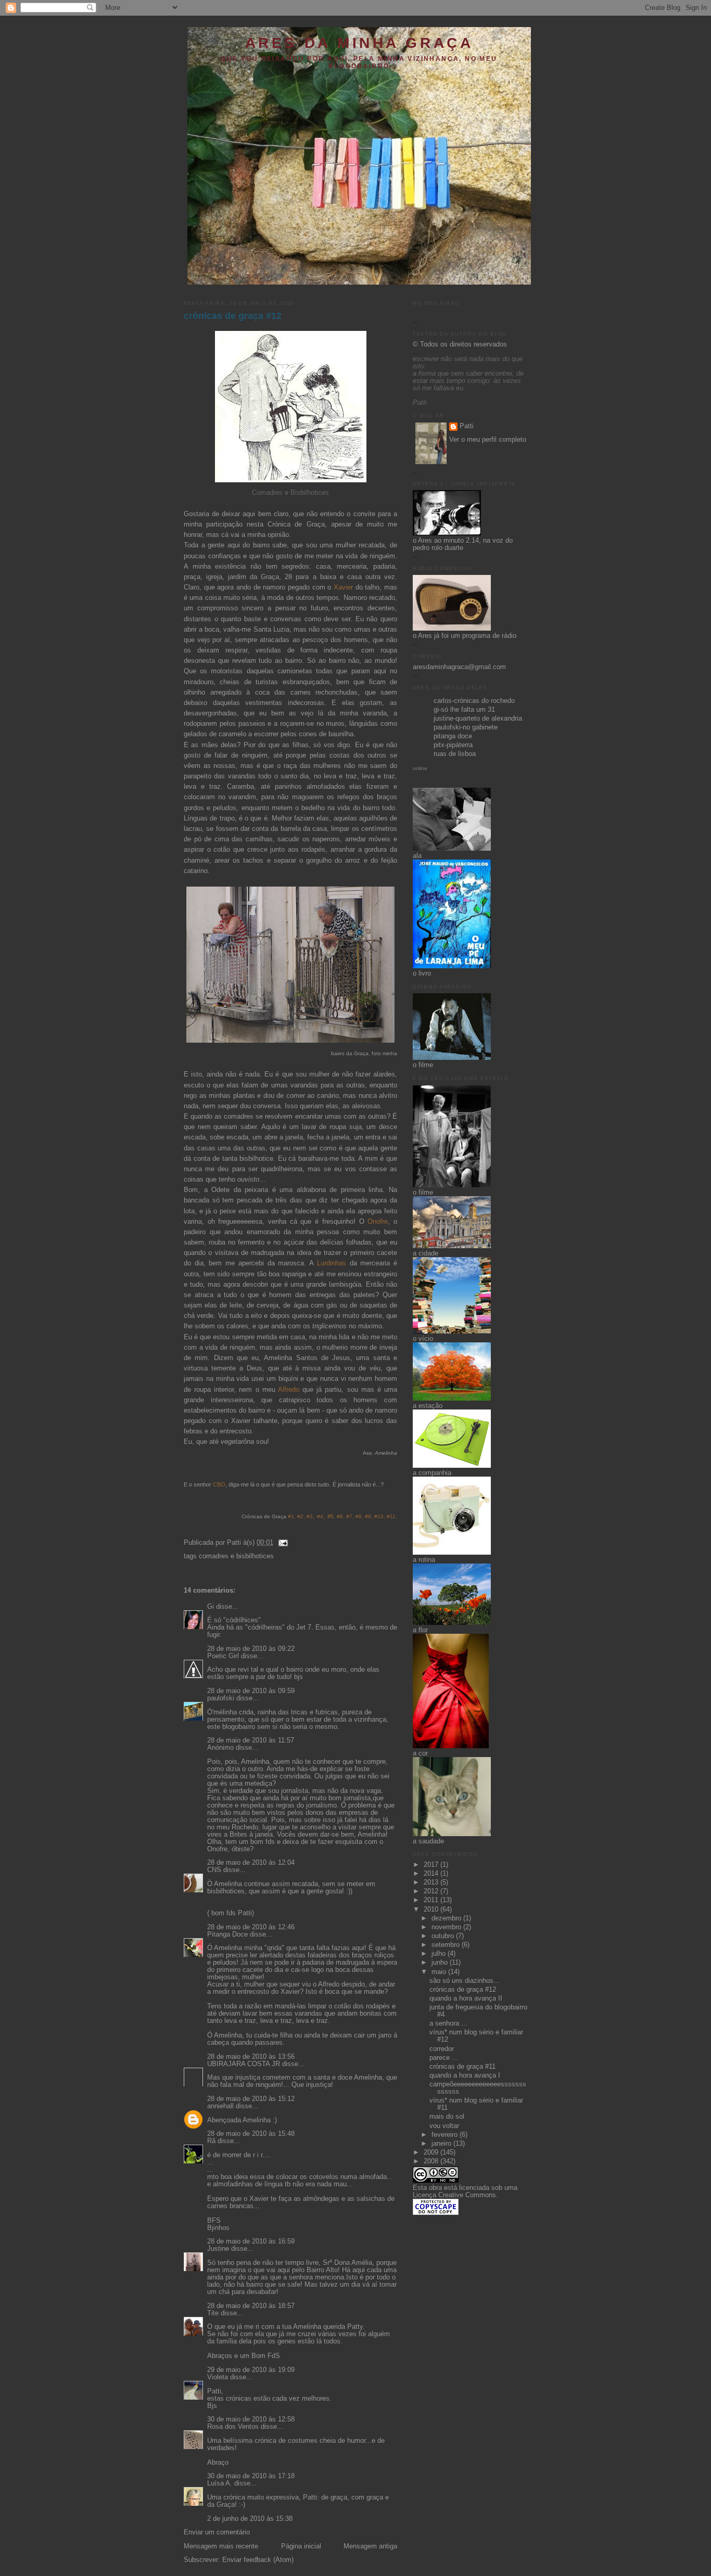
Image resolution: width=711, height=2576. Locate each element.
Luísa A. (220, 2483)
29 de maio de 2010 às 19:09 (251, 2370)
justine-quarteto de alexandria (478, 719)
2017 (432, 1865)
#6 (340, 1516)
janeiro (442, 2144)
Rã (211, 2141)
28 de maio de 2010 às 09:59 (251, 1691)
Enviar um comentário (217, 2532)
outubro (444, 1936)
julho (440, 1954)
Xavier (343, 587)
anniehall (220, 2106)
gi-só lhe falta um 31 (464, 710)
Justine (218, 2249)
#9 (367, 1516)
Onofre (378, 1222)
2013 (432, 1882)
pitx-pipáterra (453, 745)
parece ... (444, 2058)
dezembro (447, 1918)
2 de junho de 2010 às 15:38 (250, 2519)
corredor (442, 2049)
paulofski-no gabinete (466, 727)
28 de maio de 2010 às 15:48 (251, 2134)
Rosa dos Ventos (233, 2427)
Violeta (218, 2377)
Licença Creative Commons (454, 2195)
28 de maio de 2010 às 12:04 (251, 1863)
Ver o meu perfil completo (488, 440)
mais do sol (447, 2117)
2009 (432, 2152)
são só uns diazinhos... (465, 1981)
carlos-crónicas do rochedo (474, 701)
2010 (432, 1909)
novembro (447, 1927)
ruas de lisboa (455, 754)
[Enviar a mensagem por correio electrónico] (282, 1543)
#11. (392, 1516)
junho (441, 1963)
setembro (447, 1945)
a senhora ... (448, 2023)
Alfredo (290, 1390)
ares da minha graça (359, 43)
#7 (349, 1516)
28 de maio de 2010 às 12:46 (251, 1927)
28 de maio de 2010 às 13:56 (251, 2057)
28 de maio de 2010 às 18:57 (251, 2306)
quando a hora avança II (466, 1998)
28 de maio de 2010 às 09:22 (251, 1649)
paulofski (221, 1698)
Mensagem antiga (370, 2546)
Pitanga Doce (227, 1934)
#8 (359, 1516)
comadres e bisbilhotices (236, 1556)
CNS (214, 1870)
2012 (432, 1891)
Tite (213, 2313)
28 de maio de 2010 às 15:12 (251, 2099)
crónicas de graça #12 (233, 316)
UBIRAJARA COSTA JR (244, 2064)
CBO (219, 1484)
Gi (211, 1607)
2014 (432, 1874)
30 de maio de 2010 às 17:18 (251, 2476)
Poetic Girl (223, 1656)
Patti (467, 426)
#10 (379, 1516)
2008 (432, 2161)
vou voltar (444, 2126)
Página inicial (301, 2546)
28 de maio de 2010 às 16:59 (251, 2241)
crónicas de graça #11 (462, 2067)
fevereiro (446, 2135)
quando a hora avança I (465, 2075)
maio (440, 1972)
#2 (300, 1516)
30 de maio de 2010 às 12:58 (251, 2419)
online (420, 768)
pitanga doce (453, 736)
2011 (432, 1900)
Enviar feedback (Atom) (258, 2560)
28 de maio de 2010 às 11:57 (251, 1740)
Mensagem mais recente (221, 2546)
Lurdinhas (332, 1263)
